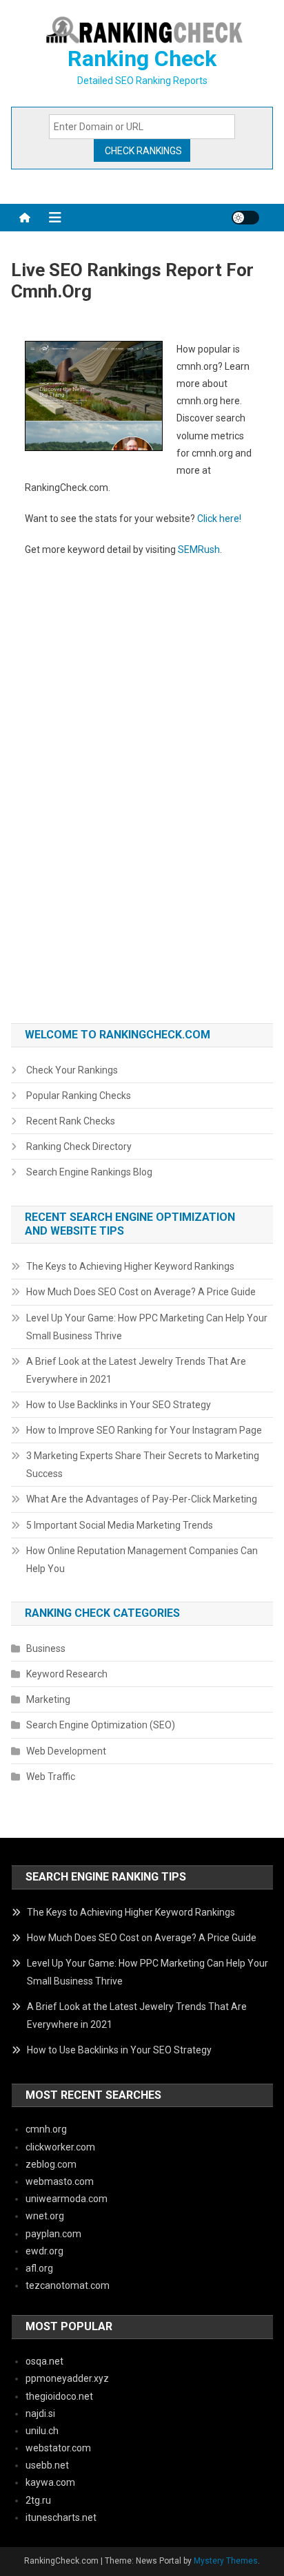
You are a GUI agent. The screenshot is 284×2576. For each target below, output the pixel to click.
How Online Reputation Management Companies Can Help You (142, 1560)
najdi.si (40, 2413)
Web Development (66, 1751)
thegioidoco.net (59, 2396)
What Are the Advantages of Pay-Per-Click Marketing (142, 1499)
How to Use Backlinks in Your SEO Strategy (119, 1405)
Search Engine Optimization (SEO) (101, 1725)
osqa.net (44, 2361)
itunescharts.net (61, 2517)
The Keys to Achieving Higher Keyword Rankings (130, 1266)
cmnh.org (46, 2129)
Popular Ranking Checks (79, 1096)
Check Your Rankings (72, 1070)
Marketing (48, 1699)
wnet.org (45, 2216)
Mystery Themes (226, 2561)
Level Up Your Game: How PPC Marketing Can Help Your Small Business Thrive (147, 1327)
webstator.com (58, 2448)
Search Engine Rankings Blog (89, 1172)
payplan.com (53, 2234)
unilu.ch (42, 2431)
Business (46, 1648)
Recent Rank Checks (71, 1121)
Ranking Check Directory (79, 1146)
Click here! (219, 519)
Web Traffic (51, 1777)
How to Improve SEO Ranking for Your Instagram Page (144, 1430)
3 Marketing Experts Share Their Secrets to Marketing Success (143, 1465)
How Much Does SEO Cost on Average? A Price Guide (141, 1292)
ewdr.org (44, 2251)
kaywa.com (50, 2482)
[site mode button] (245, 218)
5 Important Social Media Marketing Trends (120, 1525)
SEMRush (199, 549)
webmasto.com (60, 2181)
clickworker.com (60, 2147)
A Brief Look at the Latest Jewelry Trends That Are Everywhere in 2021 (136, 1370)
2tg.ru (38, 2500)
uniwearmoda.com (67, 2199)
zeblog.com (51, 2164)
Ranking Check (142, 59)
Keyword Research (67, 1674)
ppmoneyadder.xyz (67, 2378)
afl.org (39, 2268)
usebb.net (47, 2465)
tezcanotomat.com (68, 2285)
